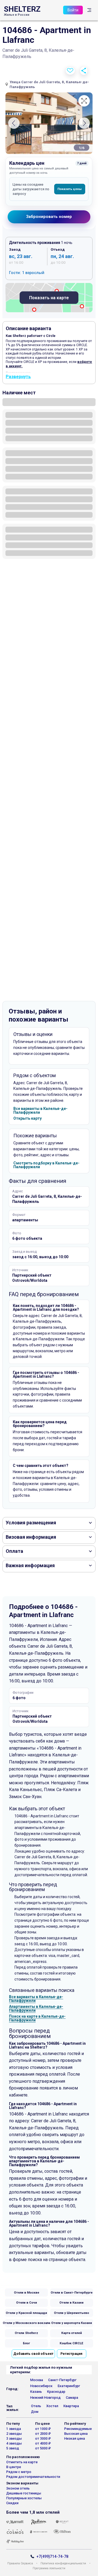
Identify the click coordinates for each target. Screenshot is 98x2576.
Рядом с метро (19, 2472)
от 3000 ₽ (43, 2438)
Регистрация (71, 2354)
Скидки (12, 2503)
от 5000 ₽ (43, 2448)
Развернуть (18, 377)
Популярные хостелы (24, 2498)
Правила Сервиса (20, 2564)
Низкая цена (75, 2438)
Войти (73, 10)
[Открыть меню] (89, 10)
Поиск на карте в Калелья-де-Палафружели (37, 2018)
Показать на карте (49, 298)
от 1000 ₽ (43, 2429)
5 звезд (13, 2448)
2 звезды (14, 2434)
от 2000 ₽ (43, 2434)
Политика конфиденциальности (63, 2564)
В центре (14, 2467)
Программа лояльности (49, 2569)
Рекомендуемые (78, 2429)
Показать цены (70, 189)
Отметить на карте (22, 2462)
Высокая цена (76, 2434)
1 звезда (14, 2429)
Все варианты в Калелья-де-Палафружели (40, 1110)
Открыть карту (27, 1118)
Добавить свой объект (33, 2354)
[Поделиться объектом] (84, 71)
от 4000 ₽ (43, 2443)
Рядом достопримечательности (33, 2477)
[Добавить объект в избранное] (70, 71)
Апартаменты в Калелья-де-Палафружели (36, 2008)
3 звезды (14, 2438)
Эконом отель (18, 2488)
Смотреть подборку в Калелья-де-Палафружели (46, 1165)
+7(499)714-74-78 (52, 2557)
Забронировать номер (49, 217)
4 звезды (14, 2443)
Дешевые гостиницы (24, 2493)
